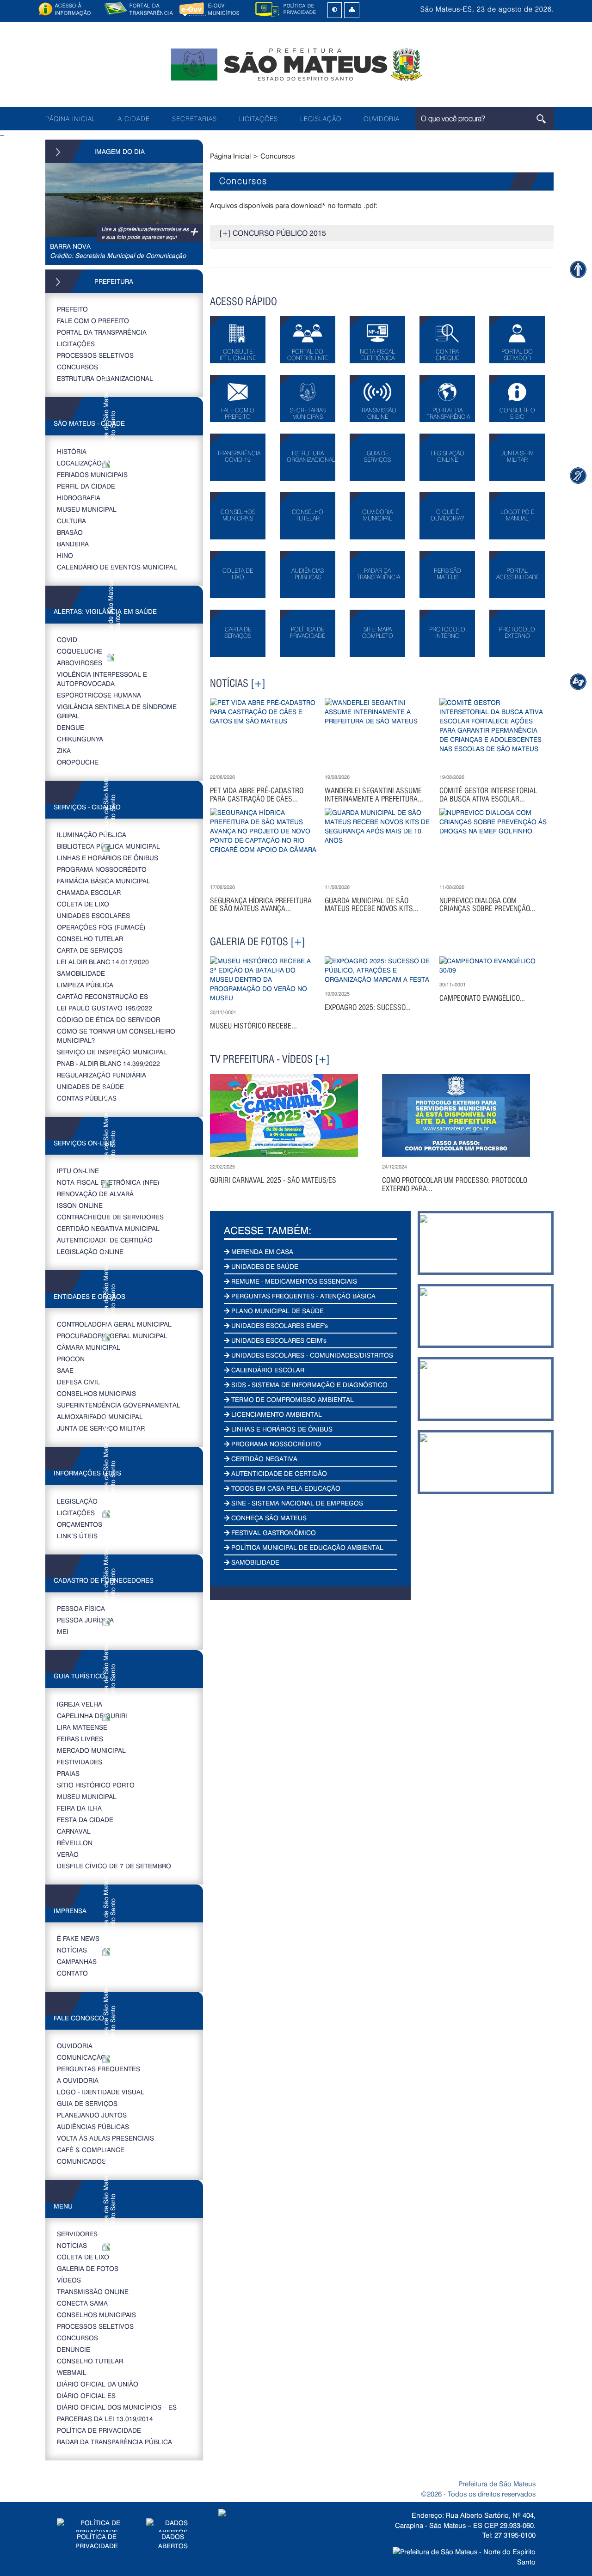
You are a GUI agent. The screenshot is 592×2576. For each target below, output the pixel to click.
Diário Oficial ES (86, 2395)
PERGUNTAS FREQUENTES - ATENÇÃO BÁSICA (302, 1296)
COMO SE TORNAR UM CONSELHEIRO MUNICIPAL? (116, 1036)
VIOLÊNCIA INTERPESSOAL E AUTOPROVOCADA (102, 679)
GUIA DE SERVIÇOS (87, 2103)
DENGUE (71, 727)
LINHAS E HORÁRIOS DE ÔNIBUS (108, 858)
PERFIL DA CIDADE (86, 486)
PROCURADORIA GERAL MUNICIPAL (112, 1336)
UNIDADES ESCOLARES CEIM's (278, 1340)
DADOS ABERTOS (173, 2541)
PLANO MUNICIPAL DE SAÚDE (277, 1311)
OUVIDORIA (382, 119)
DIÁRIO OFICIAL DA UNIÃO (98, 2384)
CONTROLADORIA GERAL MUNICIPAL (114, 1324)
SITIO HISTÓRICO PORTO (96, 1785)
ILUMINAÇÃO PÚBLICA (92, 835)
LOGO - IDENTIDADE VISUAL (101, 2092)
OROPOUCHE (78, 762)
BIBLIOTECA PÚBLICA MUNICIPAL (108, 846)
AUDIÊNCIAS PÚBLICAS (93, 2126)
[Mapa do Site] (352, 10)
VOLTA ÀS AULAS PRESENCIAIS (105, 2138)
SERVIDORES (77, 2234)
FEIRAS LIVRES (80, 1739)
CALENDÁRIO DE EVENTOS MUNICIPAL (117, 567)
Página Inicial (230, 156)
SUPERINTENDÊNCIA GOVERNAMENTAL (119, 1405)
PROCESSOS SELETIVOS (95, 355)
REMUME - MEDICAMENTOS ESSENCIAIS (293, 1281)
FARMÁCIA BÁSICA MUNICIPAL (104, 881)
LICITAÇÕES (259, 119)
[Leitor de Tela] (578, 682)
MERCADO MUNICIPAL (91, 1750)
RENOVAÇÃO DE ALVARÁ (95, 1194)
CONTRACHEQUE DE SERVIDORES (110, 1217)
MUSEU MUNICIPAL (87, 509)
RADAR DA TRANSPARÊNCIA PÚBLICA (114, 2442)
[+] (258, 683)
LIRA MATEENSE (82, 1727)
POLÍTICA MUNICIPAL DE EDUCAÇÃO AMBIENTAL (306, 1547)
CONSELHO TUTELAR (90, 939)
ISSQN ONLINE (80, 1205)
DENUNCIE (74, 2349)
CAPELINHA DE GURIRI (92, 1716)
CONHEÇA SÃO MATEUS (268, 1518)
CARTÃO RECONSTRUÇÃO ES (102, 996)
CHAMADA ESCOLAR (89, 892)
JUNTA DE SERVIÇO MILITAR (101, 1428)
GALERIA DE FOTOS (88, 2268)
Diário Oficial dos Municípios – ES (117, 2407)
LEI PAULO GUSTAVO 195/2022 (105, 1008)
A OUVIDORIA (78, 2080)
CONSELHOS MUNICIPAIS (96, 1393)
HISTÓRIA (72, 451)
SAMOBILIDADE (81, 973)
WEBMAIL (72, 2372)
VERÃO (68, 1854)
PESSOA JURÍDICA (85, 1620)
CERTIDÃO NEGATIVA (263, 1459)
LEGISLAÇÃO (321, 119)
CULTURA (71, 521)
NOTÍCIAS (72, 1950)
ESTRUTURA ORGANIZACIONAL (105, 378)
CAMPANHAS (77, 1961)
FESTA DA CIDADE (85, 1820)
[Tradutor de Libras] (578, 475)
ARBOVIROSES (80, 663)
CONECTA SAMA (82, 2303)
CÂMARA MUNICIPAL (89, 1347)
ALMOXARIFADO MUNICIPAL (100, 1416)
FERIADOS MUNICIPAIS (92, 474)
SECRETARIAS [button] (194, 119)
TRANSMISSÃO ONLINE (93, 2291)
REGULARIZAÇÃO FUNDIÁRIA (102, 1075)
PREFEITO (72, 309)
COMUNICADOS (81, 2161)
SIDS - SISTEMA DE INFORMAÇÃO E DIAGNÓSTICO (308, 1385)
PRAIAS (68, 1773)
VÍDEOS (69, 2280)
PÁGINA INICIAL (71, 119)
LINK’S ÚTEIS (77, 1536)
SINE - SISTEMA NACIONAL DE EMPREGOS (296, 1503)
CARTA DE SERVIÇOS (90, 950)
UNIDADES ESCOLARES (93, 915)
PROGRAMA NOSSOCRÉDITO (102, 869)
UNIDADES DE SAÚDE (90, 1086)
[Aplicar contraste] (335, 10)
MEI (63, 1631)
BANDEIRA (73, 544)
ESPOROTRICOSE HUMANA (99, 695)
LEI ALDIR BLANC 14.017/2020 (103, 962)
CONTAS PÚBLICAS (87, 1098)
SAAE (65, 1370)
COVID (67, 639)
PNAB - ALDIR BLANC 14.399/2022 (108, 1063)
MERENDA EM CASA (261, 1251)
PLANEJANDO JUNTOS (92, 2115)
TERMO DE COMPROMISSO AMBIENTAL (292, 1399)
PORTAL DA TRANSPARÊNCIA (102, 332)
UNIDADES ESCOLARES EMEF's (279, 1325)
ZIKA (64, 750)
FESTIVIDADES (80, 1762)
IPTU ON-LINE (78, 1171)
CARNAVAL (74, 1831)
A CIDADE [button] (134, 119)
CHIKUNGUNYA (80, 739)
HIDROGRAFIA (79, 498)
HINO (65, 555)
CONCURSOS (77, 367)
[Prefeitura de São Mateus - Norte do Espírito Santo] (296, 64)
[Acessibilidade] (578, 269)
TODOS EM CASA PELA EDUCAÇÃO (285, 1488)
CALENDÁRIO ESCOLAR (267, 1370)
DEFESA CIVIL (78, 1382)
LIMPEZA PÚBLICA (85, 985)
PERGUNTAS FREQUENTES (99, 2069)
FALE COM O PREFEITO (93, 321)
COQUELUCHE (80, 651)
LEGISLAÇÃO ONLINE (90, 1251)
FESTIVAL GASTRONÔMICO (273, 1533)
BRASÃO (70, 532)
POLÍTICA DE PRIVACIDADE (99, 2430)
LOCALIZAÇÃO (79, 463)
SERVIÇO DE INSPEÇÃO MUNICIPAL (112, 1052)
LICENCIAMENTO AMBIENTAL (276, 1414)
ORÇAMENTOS (80, 1524)
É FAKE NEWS (78, 1938)
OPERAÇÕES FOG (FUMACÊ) (101, 927)
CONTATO (72, 1973)
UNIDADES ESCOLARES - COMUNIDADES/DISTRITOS (311, 1355)
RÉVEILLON (75, 1843)
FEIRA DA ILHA (79, 1808)
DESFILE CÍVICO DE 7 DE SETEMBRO (114, 1866)
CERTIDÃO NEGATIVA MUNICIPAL (108, 1228)
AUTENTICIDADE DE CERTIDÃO (105, 1240)
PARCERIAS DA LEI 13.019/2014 (105, 2419)
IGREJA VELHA (80, 1704)
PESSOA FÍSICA (81, 1608)
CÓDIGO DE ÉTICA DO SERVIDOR (108, 1019)
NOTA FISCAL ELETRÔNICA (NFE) (108, 1182)
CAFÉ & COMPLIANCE (91, 2150)
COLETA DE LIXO (83, 904)
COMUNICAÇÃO (81, 2057)
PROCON (71, 1359)
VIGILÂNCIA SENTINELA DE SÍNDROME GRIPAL (117, 711)
